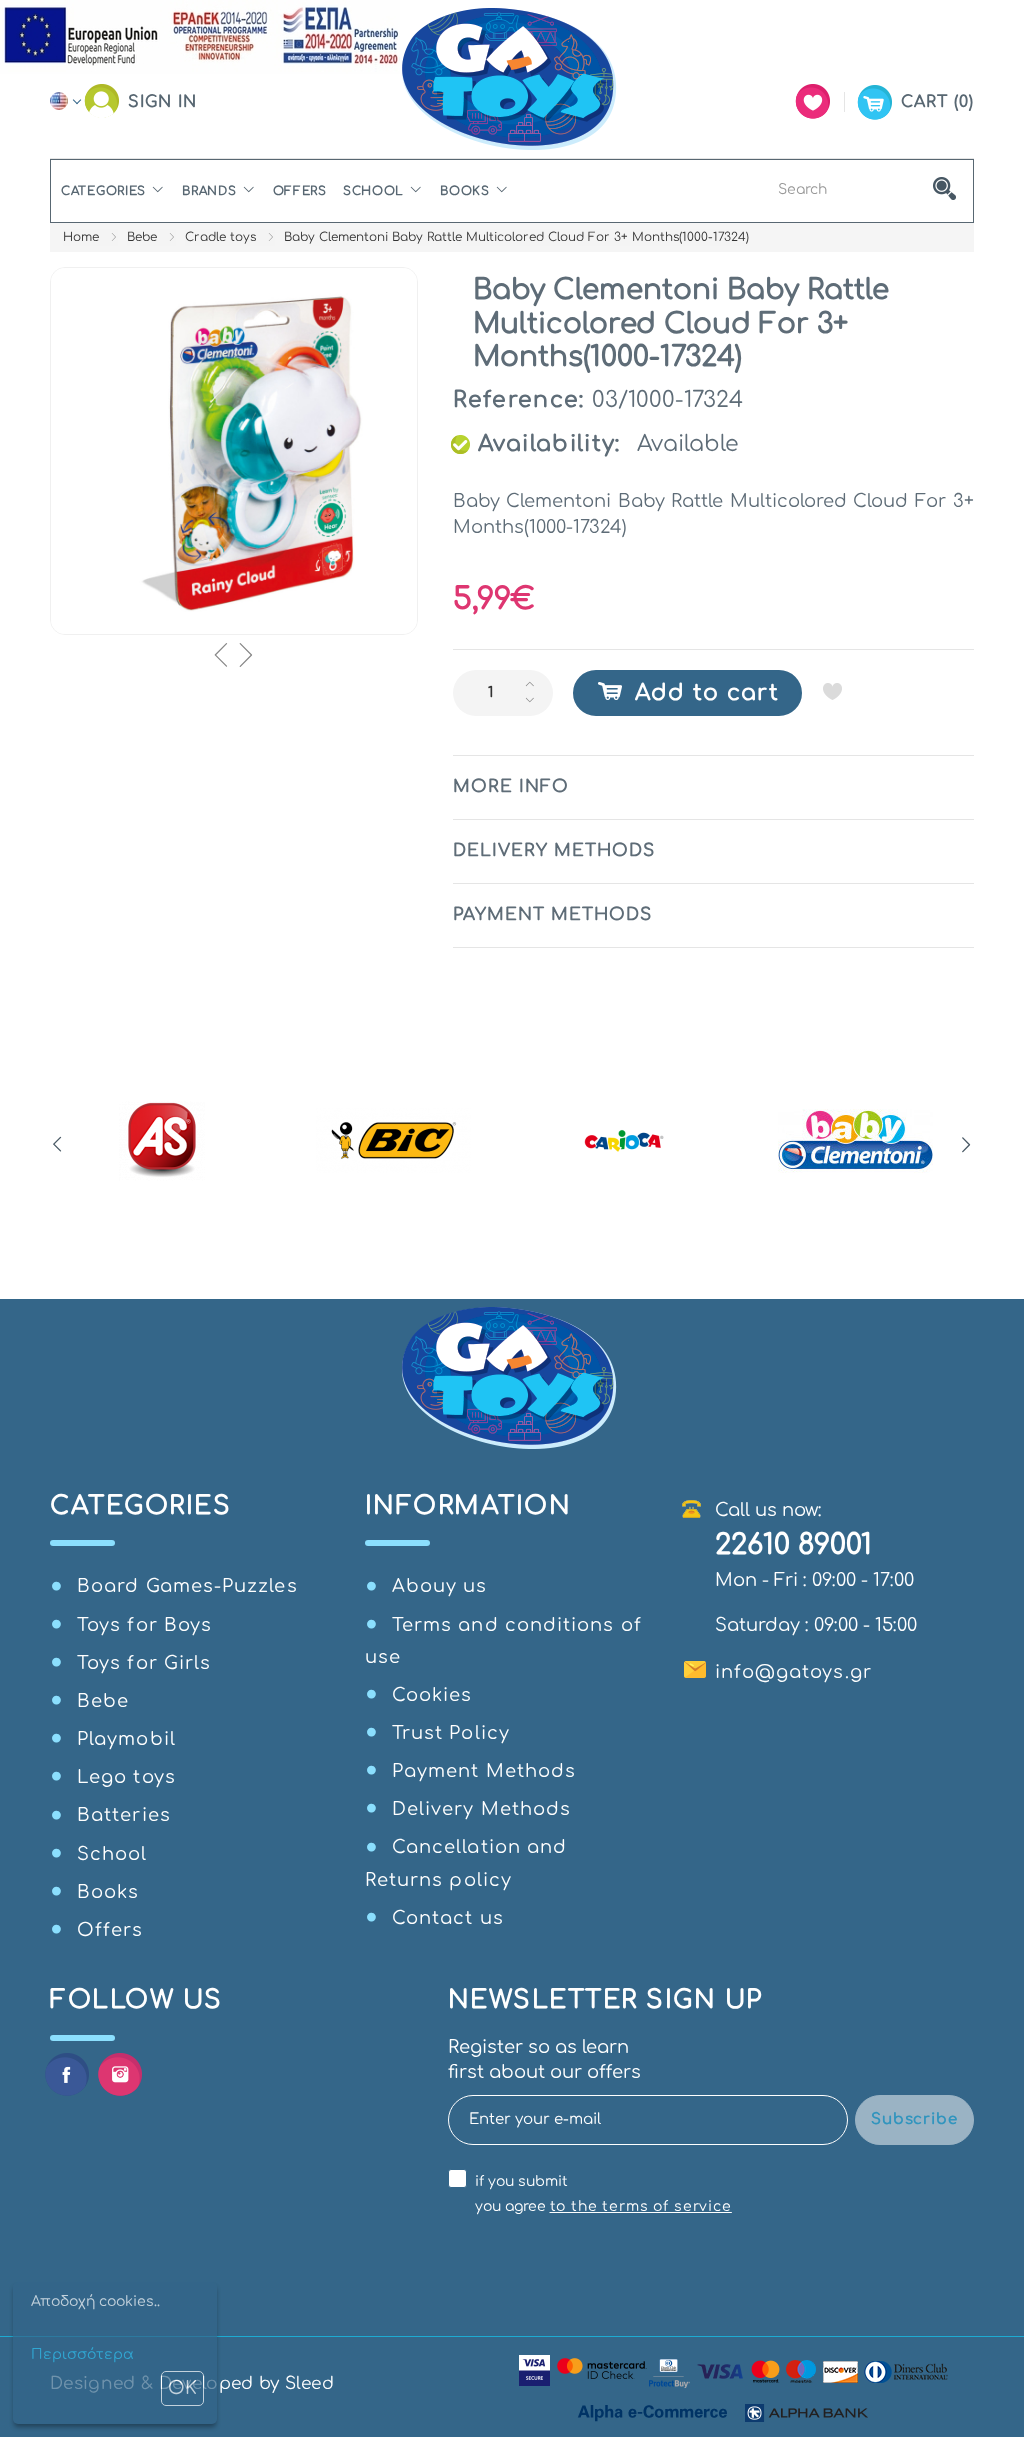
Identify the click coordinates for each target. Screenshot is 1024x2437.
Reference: (519, 400)
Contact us (448, 1918)
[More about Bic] (393, 1141)
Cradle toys (220, 237)
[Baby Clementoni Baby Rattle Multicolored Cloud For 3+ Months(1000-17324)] (234, 451)
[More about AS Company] (162, 1141)
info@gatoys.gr (793, 1672)
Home (81, 237)
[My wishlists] (813, 101)
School (373, 191)
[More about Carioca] (624, 1141)
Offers (300, 191)
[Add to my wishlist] (832, 691)
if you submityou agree (603, 2194)
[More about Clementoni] (855, 1141)
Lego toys (126, 1777)
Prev (57, 1145)
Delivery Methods (481, 1809)
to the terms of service (641, 2206)
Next (966, 1145)
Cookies (432, 1695)
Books (465, 191)
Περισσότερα (82, 2354)
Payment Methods (484, 1771)
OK (182, 2388)
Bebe (142, 237)
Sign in (162, 102)
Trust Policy (451, 1733)
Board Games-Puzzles (187, 1586)
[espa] (200, 36)
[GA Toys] (512, 79)
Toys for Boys (144, 1625)
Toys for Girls (144, 1663)
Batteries (124, 1815)
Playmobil (126, 1739)
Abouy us (440, 1586)
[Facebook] (66, 2074)
